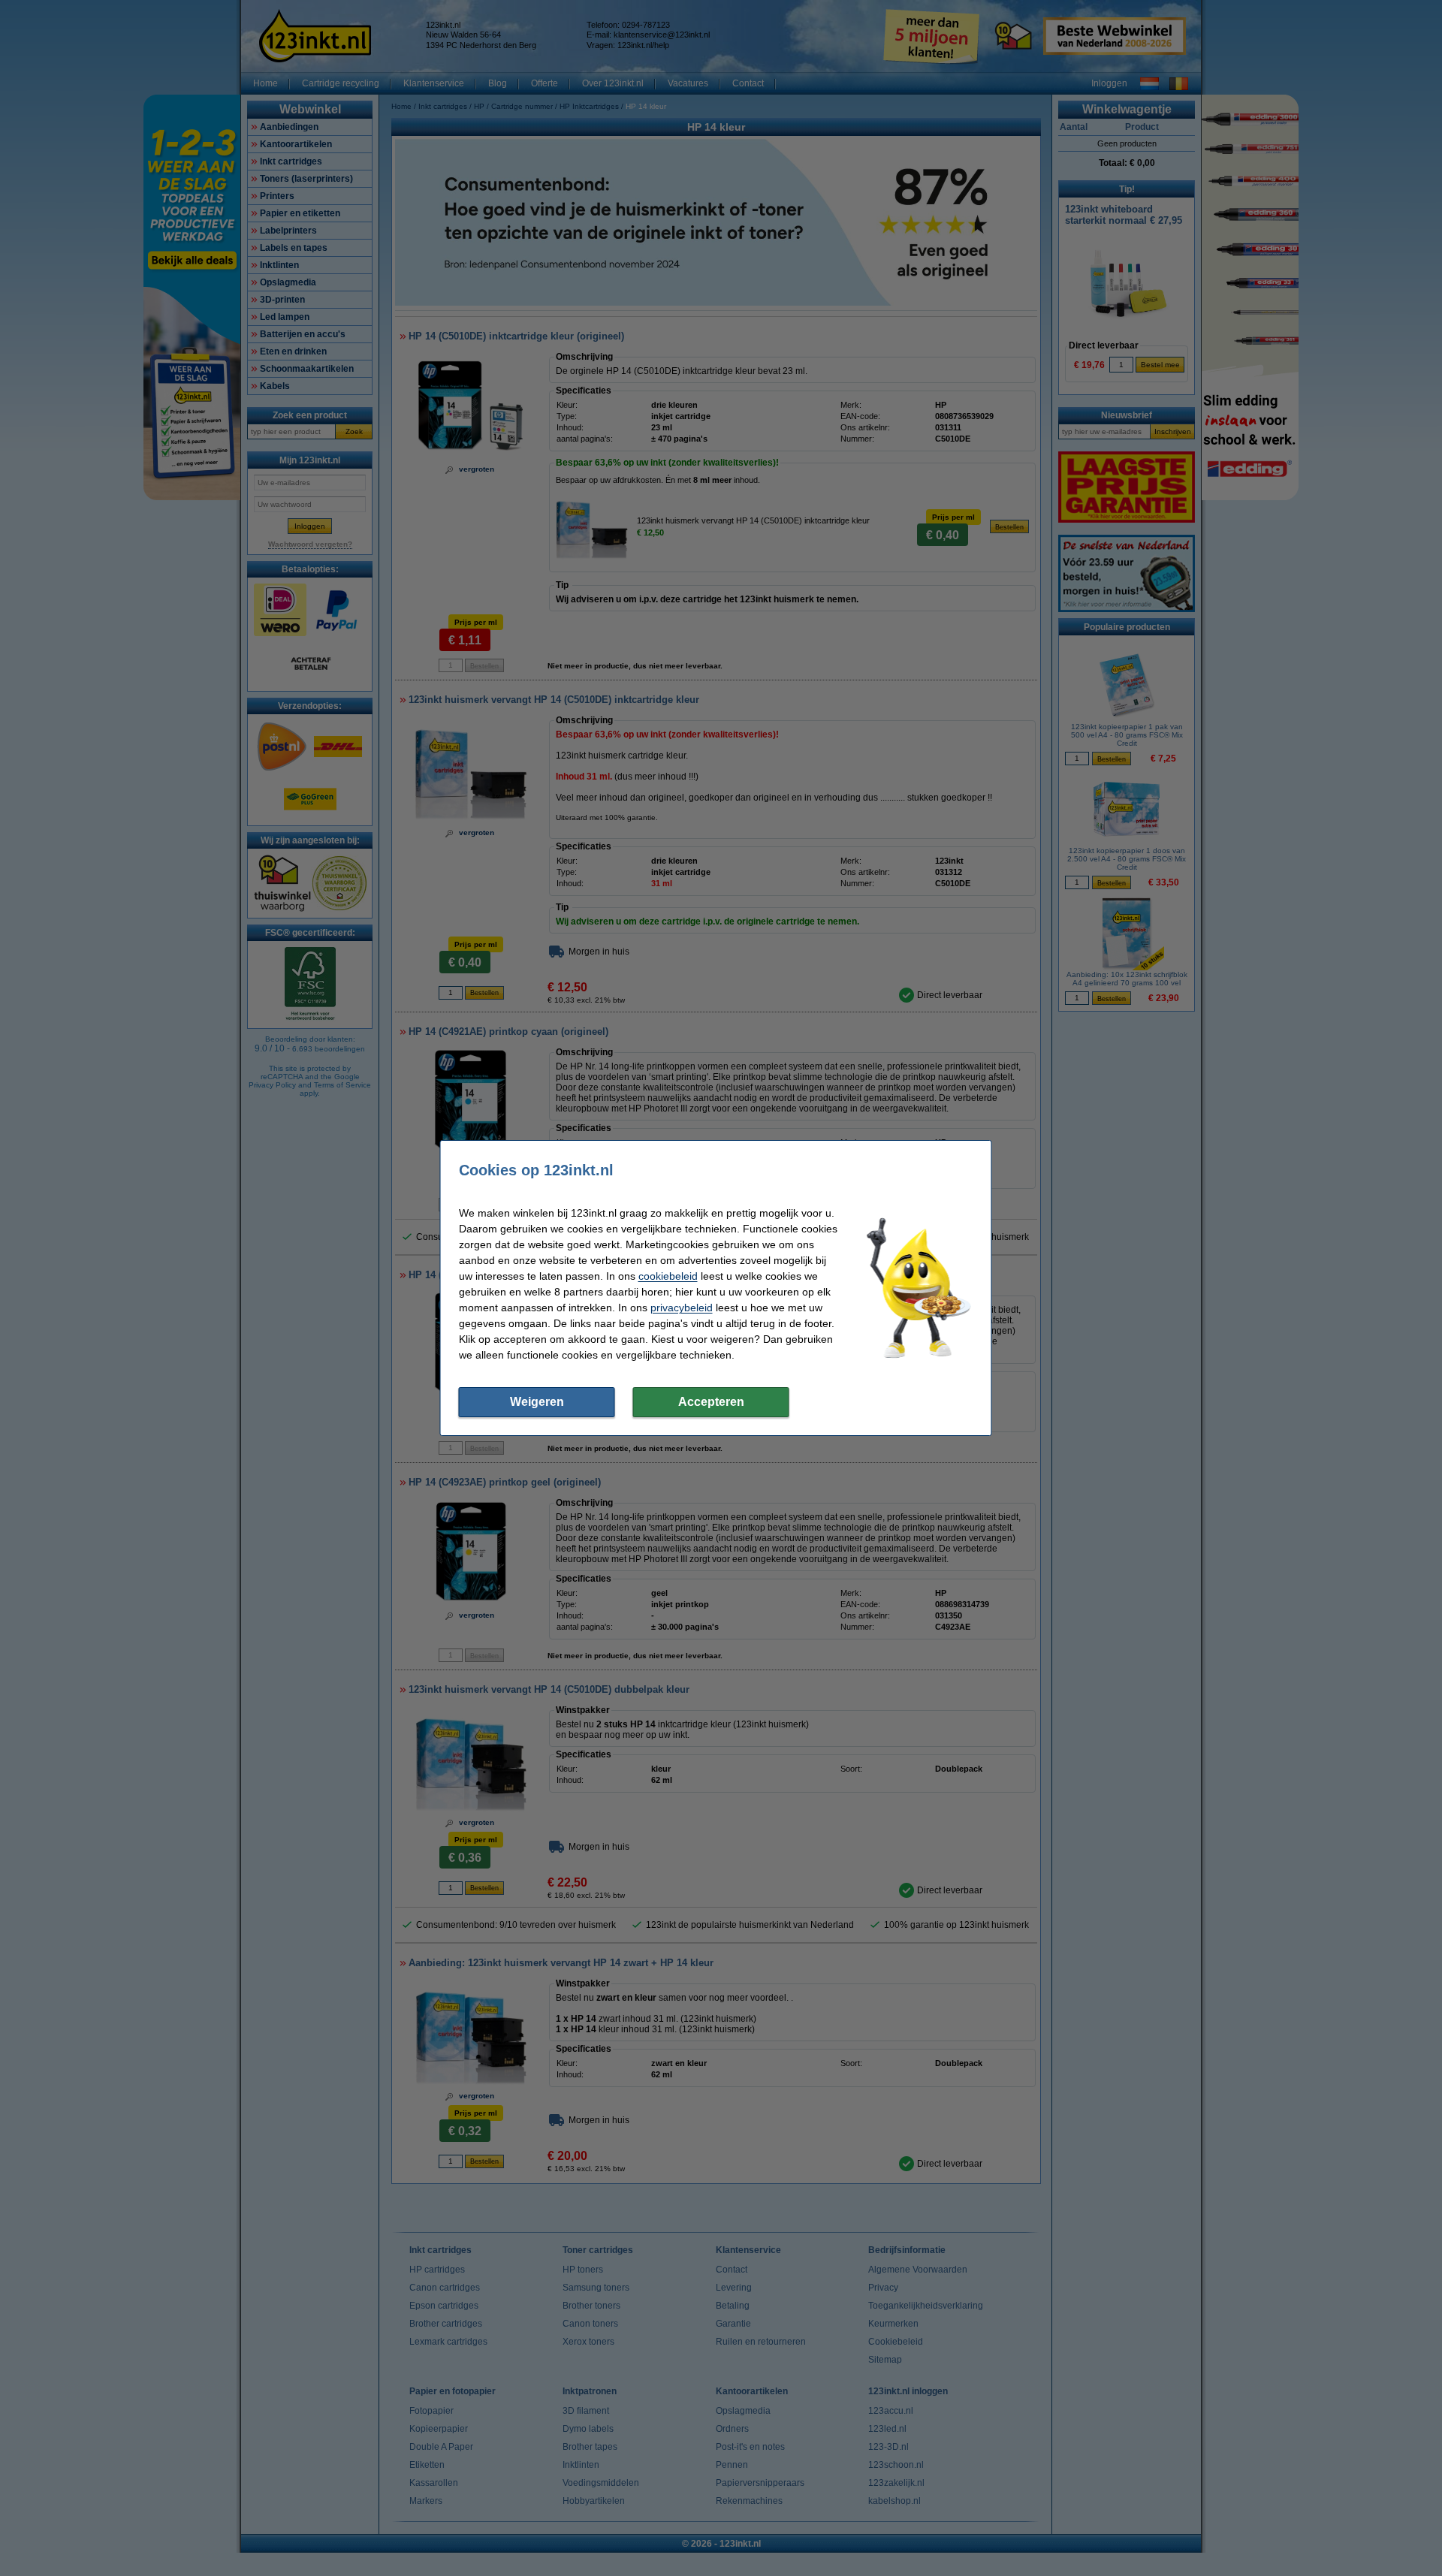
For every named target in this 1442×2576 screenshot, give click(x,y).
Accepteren (711, 1402)
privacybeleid (682, 1308)
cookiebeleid (668, 1276)
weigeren (537, 1402)
